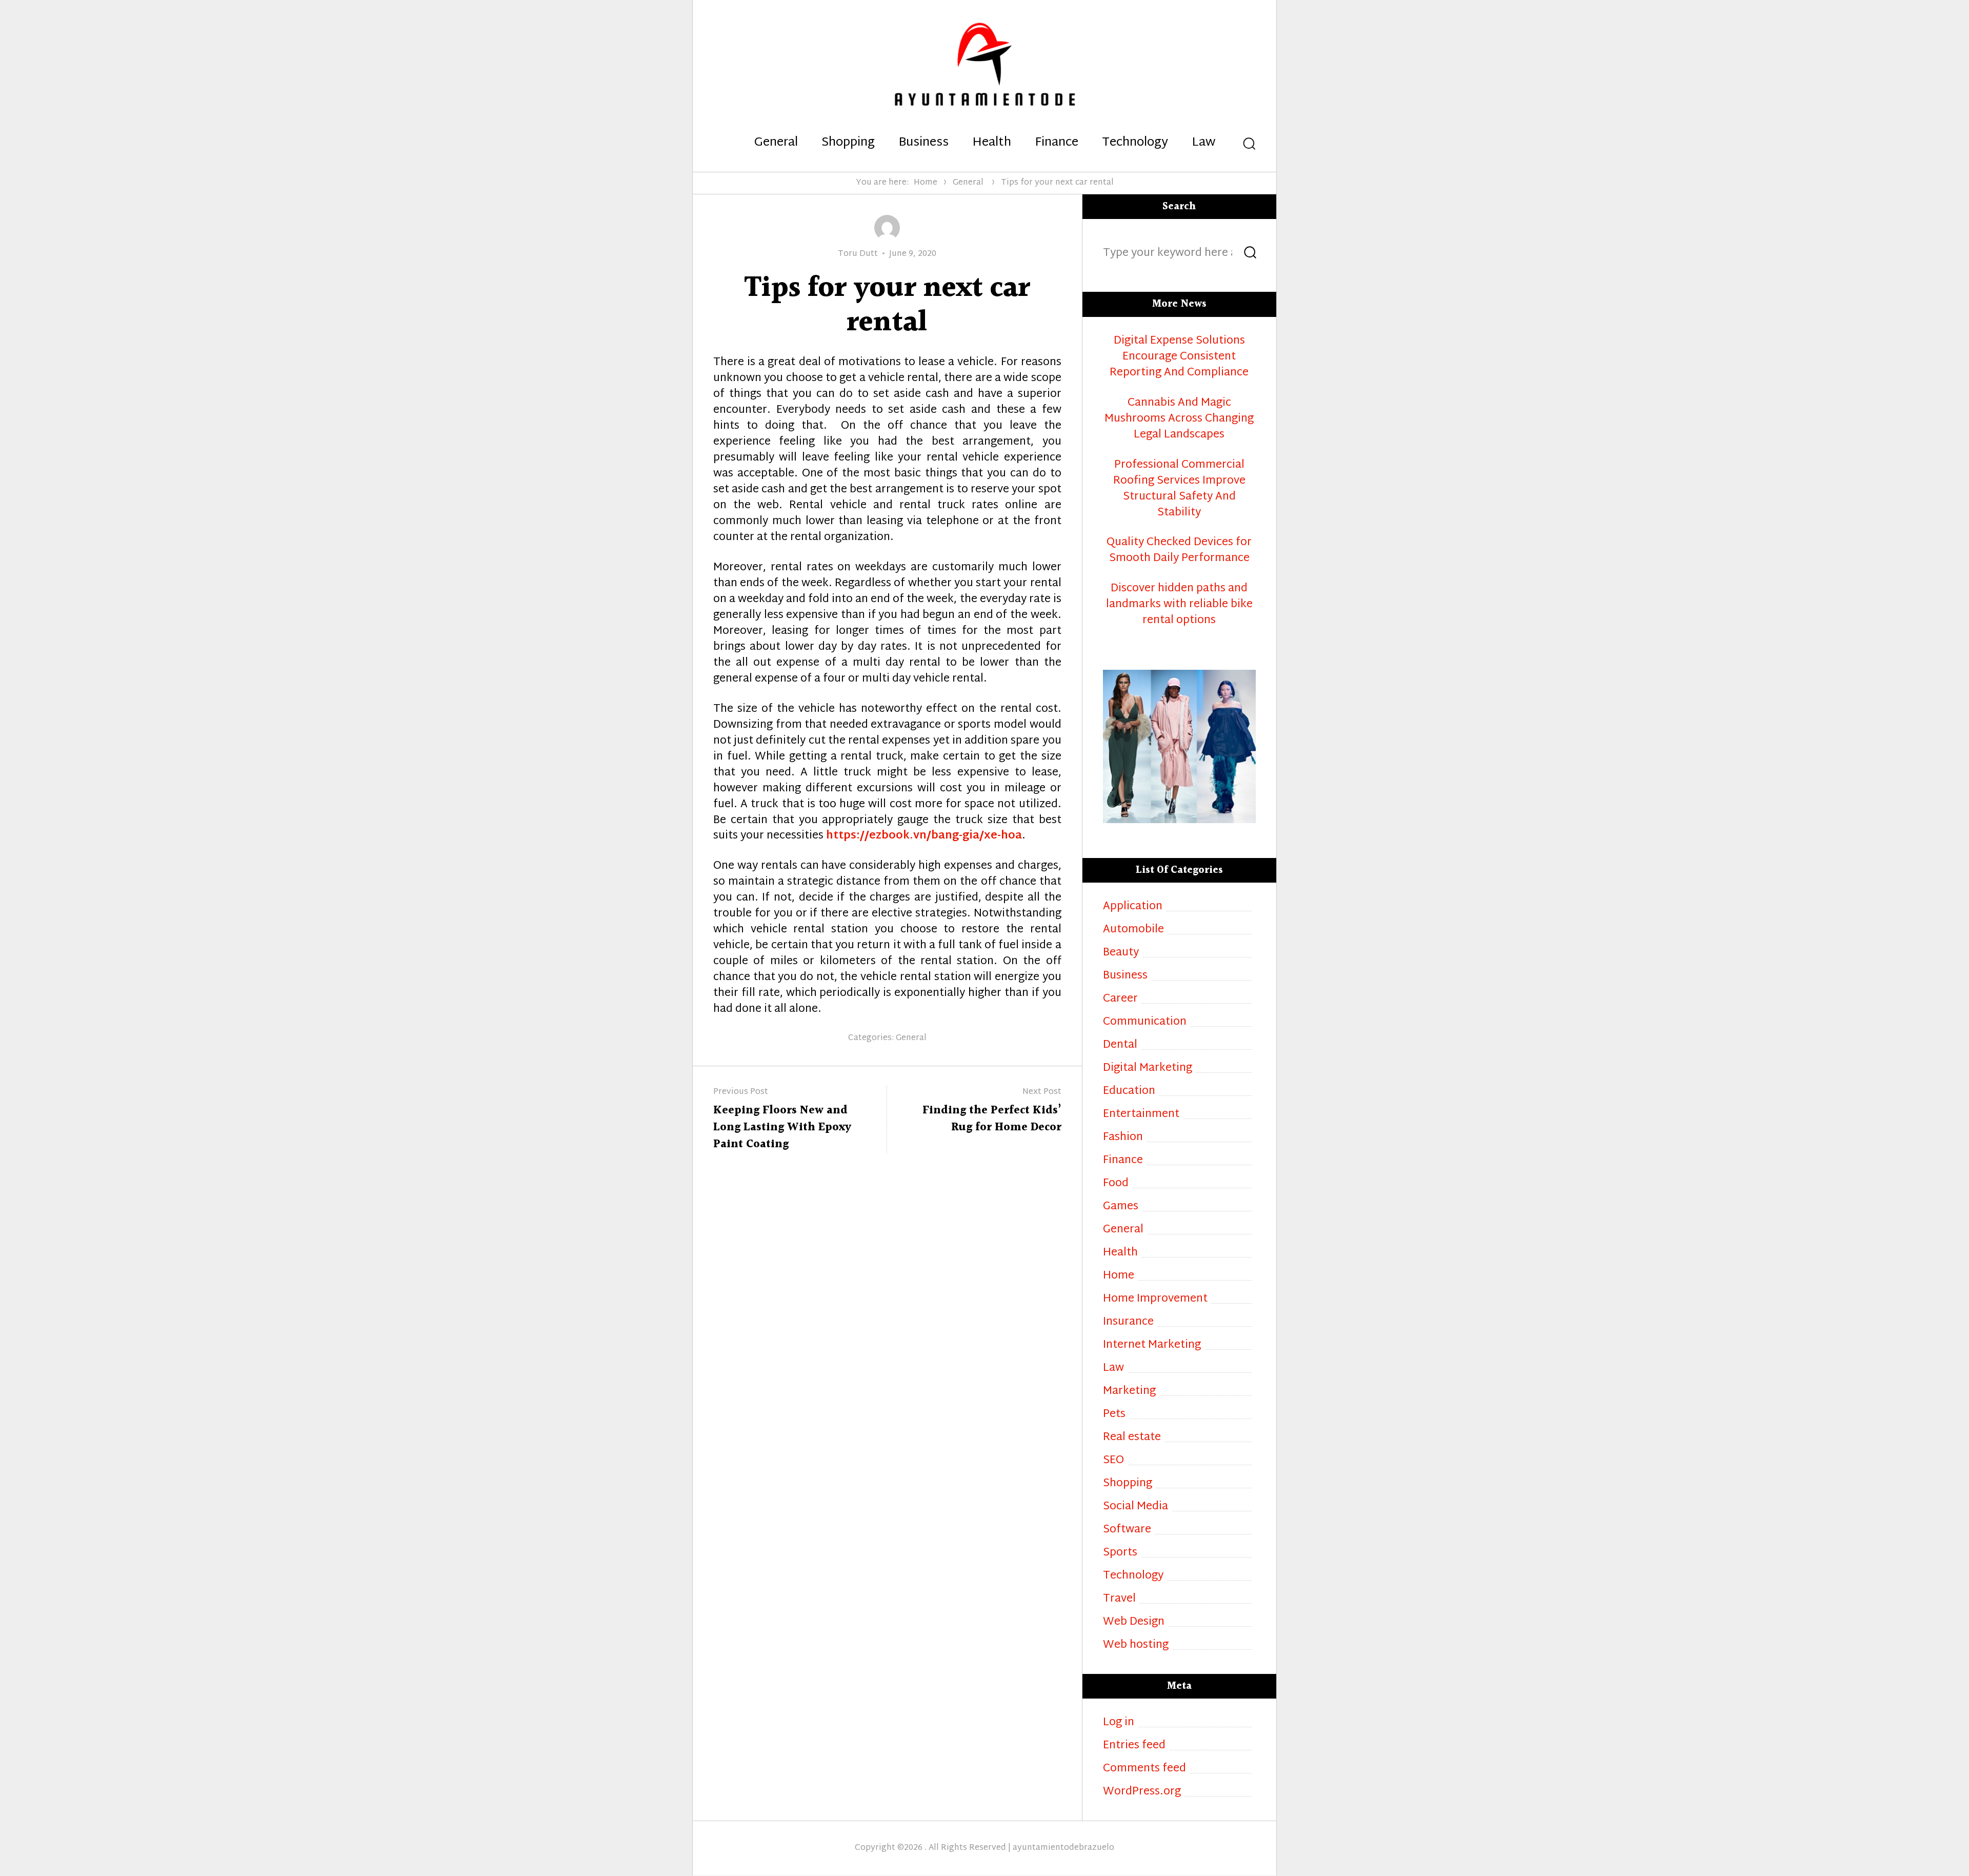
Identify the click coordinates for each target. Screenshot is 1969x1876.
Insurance (1128, 1322)
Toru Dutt (858, 254)
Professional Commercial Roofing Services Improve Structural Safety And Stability (1179, 489)
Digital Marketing (1148, 1069)
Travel (1119, 1599)
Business (923, 143)
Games (1121, 1207)
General (776, 143)
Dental (1120, 1045)
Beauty (1121, 953)
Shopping (848, 143)
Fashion (1123, 1138)
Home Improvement (1155, 1299)
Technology (1135, 143)
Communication (1145, 1022)
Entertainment (1141, 1115)
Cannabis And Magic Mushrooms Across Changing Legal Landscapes (1179, 419)
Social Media (1136, 1507)
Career (1120, 999)
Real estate (1132, 1438)
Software (1127, 1530)
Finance (1057, 143)
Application (1133, 907)
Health (992, 143)
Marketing (1129, 1392)
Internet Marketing (1152, 1345)
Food (1116, 1184)
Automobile (1133, 930)
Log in (1119, 1723)
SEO (1113, 1461)
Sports (1120, 1553)
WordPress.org (1142, 1792)
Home (926, 183)
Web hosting (1136, 1645)
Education (1129, 1092)
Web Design (1134, 1622)
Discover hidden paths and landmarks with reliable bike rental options (1179, 605)
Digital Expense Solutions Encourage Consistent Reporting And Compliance (1179, 357)
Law (1203, 143)
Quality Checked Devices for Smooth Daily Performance (1179, 551)
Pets (1114, 1415)
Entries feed (1134, 1746)
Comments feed (1144, 1769)
